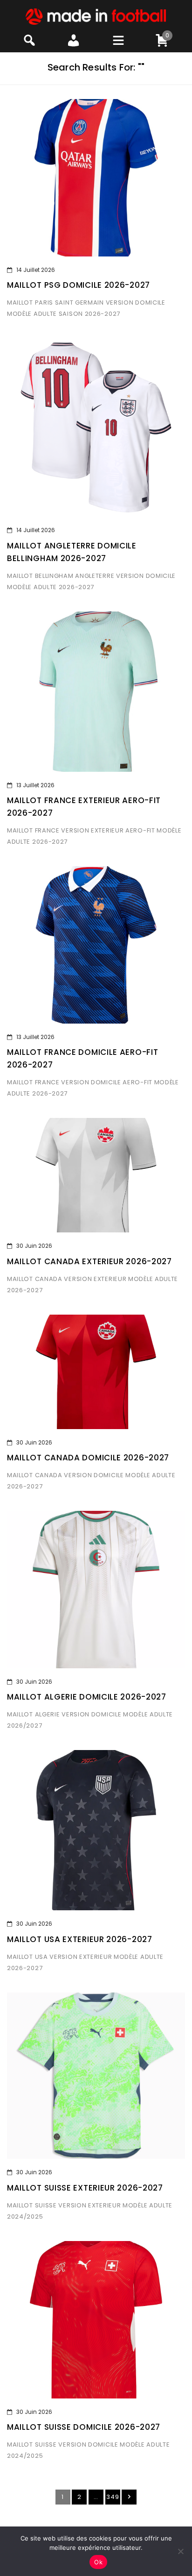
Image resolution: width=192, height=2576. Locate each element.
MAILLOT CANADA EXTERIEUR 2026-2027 (89, 1261)
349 (113, 2497)
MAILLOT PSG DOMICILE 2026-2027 (79, 285)
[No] (180, 2551)
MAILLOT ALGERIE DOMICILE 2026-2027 (87, 1697)
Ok (98, 2562)
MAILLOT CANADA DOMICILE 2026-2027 (88, 1458)
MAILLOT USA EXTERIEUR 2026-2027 (80, 1939)
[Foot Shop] (96, 16)
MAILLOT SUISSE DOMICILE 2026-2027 (84, 2427)
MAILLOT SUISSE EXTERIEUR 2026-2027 (85, 2188)
